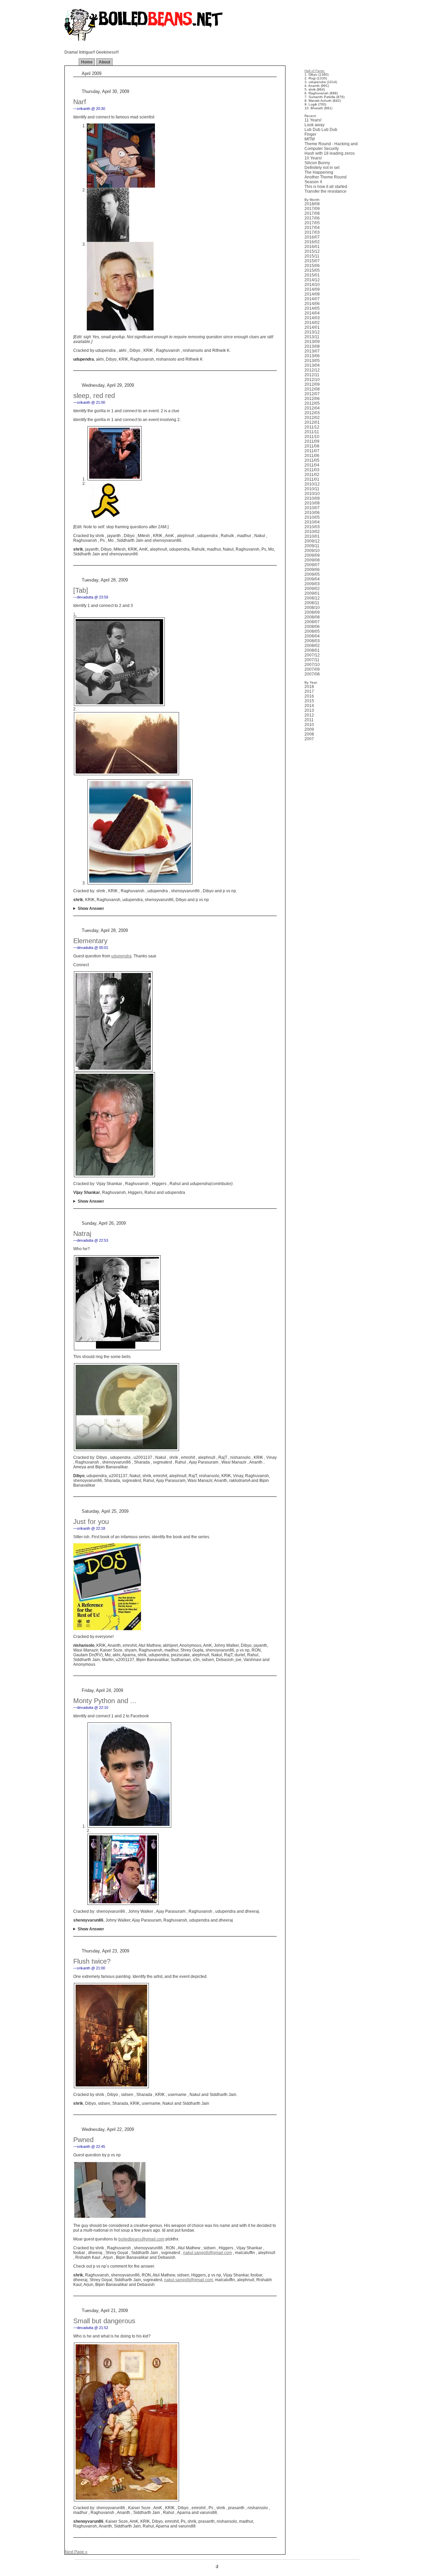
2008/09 (312, 612)
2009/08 (312, 560)
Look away (314, 125)
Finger (310, 134)
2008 (309, 734)
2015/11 (312, 256)
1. (75, 614)
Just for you (91, 1522)
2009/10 (312, 551)
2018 (309, 687)
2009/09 (312, 555)
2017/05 (312, 223)
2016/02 (312, 242)
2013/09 (312, 342)
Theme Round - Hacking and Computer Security (331, 146)
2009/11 (312, 546)
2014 (309, 706)
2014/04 (312, 313)
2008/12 (312, 598)
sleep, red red (94, 396)
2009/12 (312, 541)
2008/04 (312, 636)
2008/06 (312, 627)
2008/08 (312, 617)
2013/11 (312, 337)
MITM (310, 139)
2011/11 (312, 432)
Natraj (82, 1234)
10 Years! (313, 158)
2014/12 (312, 280)
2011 (309, 720)
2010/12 (312, 484)
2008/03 (312, 641)
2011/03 (312, 470)
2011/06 (312, 456)
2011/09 (312, 441)
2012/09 (312, 384)
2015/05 (312, 270)
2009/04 (312, 579)
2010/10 (312, 494)
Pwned (83, 2140)
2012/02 (312, 418)
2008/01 (312, 650)
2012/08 (312, 389)
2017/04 (312, 228)
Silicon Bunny (317, 163)
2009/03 (312, 584)
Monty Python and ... (105, 1701)
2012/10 (312, 380)
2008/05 (312, 631)
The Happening (319, 172)
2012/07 (312, 394)
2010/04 (312, 522)
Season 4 (313, 182)
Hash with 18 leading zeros (330, 153)
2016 (309, 696)
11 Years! (313, 120)
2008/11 (312, 603)
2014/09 (312, 289)
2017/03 (312, 232)
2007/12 (312, 655)
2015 (309, 701)
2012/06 (312, 399)
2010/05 (312, 517)
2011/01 (312, 479)
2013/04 (312, 365)
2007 (309, 739)
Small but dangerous (104, 2321)
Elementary (90, 941)
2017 (309, 691)
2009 (309, 729)
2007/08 (312, 674)
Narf (80, 102)
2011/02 (312, 475)
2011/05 (312, 460)
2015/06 (312, 266)
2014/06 (312, 304)
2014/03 (312, 318)
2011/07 (312, 451)
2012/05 (312, 403)
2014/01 (312, 327)
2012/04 (312, 408)
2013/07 (312, 351)
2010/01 (312, 536)
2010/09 (312, 498)
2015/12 (312, 251)
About (104, 62)
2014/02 (312, 323)
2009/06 (312, 570)
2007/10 (312, 665)
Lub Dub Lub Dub (321, 130)
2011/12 (312, 427)
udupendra (121, 956)
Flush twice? (92, 1961)
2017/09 (312, 209)
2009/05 (312, 574)
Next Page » (76, 2552)
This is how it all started (326, 187)
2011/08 (312, 446)
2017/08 (312, 213)
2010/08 (312, 503)
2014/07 (312, 299)
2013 (309, 710)
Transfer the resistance (325, 191)
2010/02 (312, 532)
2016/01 (312, 247)
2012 (309, 715)
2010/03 (312, 527)
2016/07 (312, 237)
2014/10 (312, 285)
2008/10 (312, 608)
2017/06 (312, 218)
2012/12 (312, 370)
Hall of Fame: (315, 71)
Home (87, 62)
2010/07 (312, 508)
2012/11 (312, 375)
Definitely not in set (322, 168)
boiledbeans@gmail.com (141, 2239)
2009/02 (312, 589)
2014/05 (312, 308)
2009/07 (312, 565)
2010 (309, 725)
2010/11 (312, 489)
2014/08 (312, 294)
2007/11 (312, 660)
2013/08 (312, 346)
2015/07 (312, 261)
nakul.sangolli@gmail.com (208, 2253)
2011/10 (312, 437)
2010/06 (312, 513)
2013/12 (312, 332)
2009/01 (312, 593)
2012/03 (312, 413)
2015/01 (312, 275)
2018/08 (312, 204)
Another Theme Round (325, 177)
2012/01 (312, 422)
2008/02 (312, 646)
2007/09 (312, 669)
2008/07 (312, 622)
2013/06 (312, 356)
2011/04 (312, 465)
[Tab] (81, 590)
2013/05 (312, 361)
